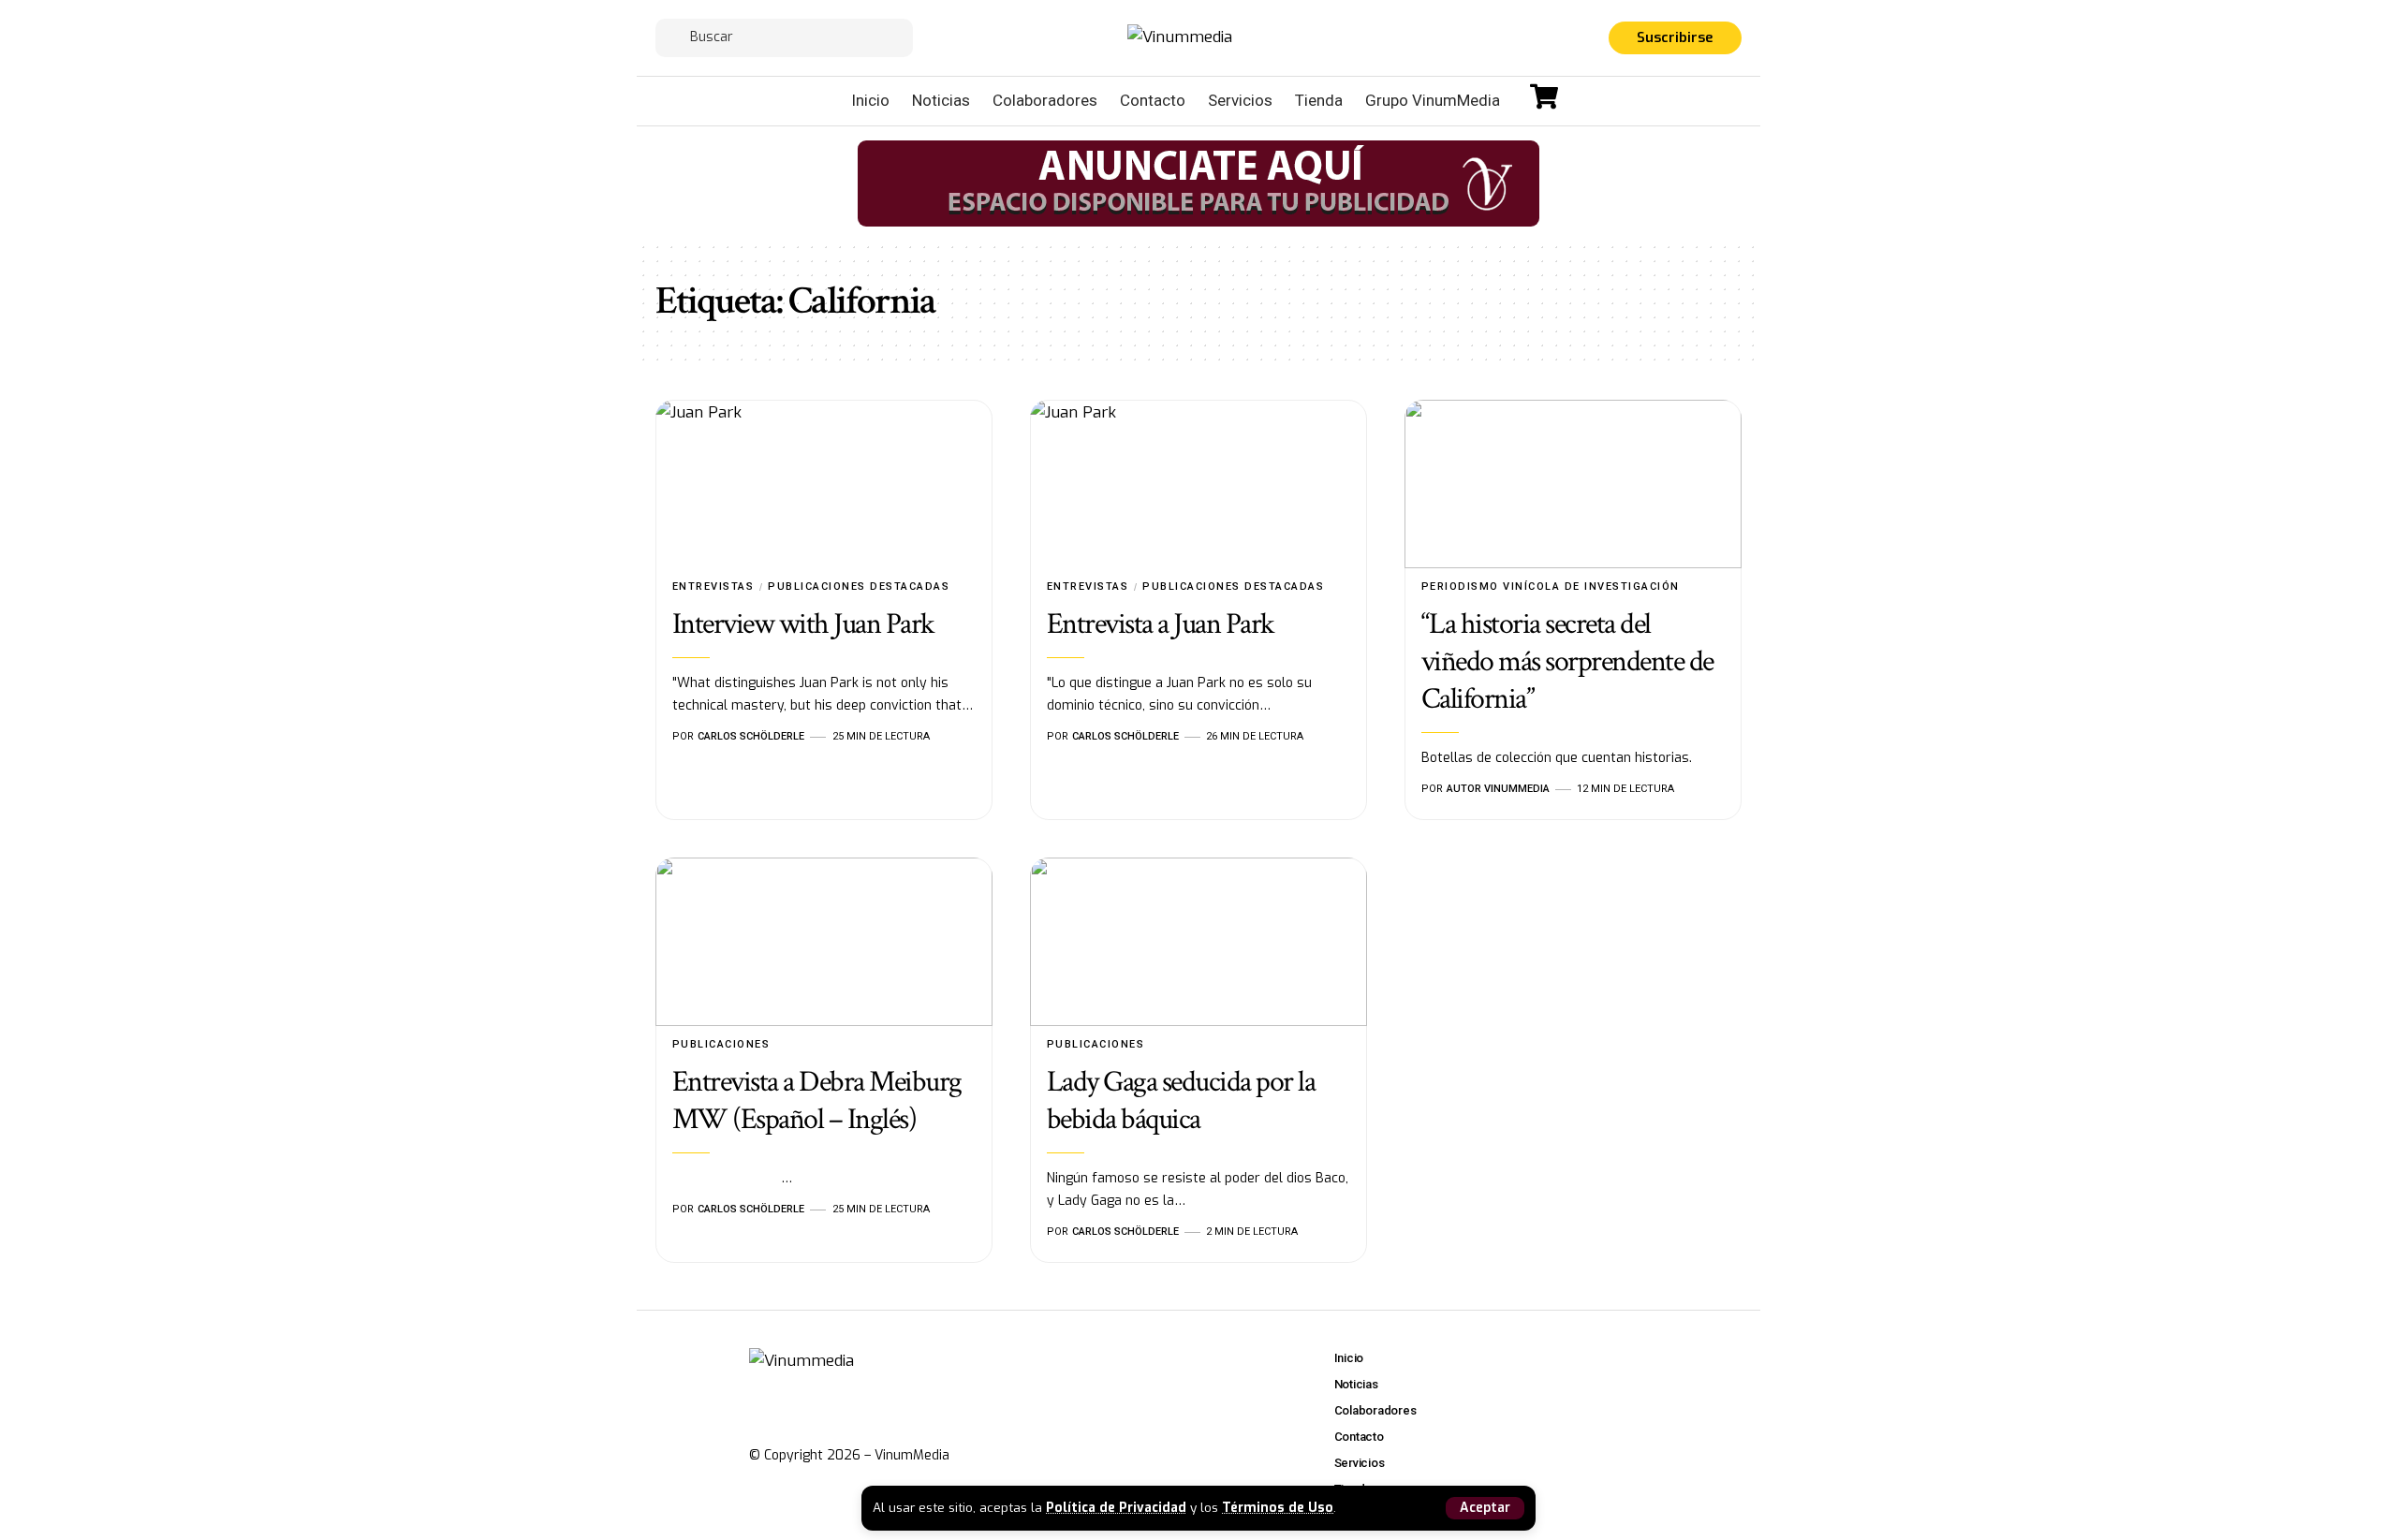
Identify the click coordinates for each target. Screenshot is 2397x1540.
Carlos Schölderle (751, 736)
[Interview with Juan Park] (824, 484)
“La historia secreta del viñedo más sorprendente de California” (1567, 661)
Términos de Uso (1278, 1507)
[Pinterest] (1570, 40)
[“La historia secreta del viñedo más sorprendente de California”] (1573, 484)
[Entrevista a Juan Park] (1198, 484)
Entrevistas (713, 587)
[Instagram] (1548, 40)
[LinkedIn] (1593, 40)
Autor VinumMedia (1498, 789)
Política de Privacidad (1116, 1507)
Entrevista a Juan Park (1161, 624)
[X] (1525, 40)
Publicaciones (721, 1044)
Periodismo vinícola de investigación (1551, 587)
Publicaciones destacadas (859, 587)
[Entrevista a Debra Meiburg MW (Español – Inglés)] (824, 942)
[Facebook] (1503, 40)
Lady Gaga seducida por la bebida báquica (1181, 1100)
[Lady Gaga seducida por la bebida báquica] (1198, 942)
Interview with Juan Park (803, 624)
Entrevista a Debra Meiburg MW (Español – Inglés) (817, 1100)
